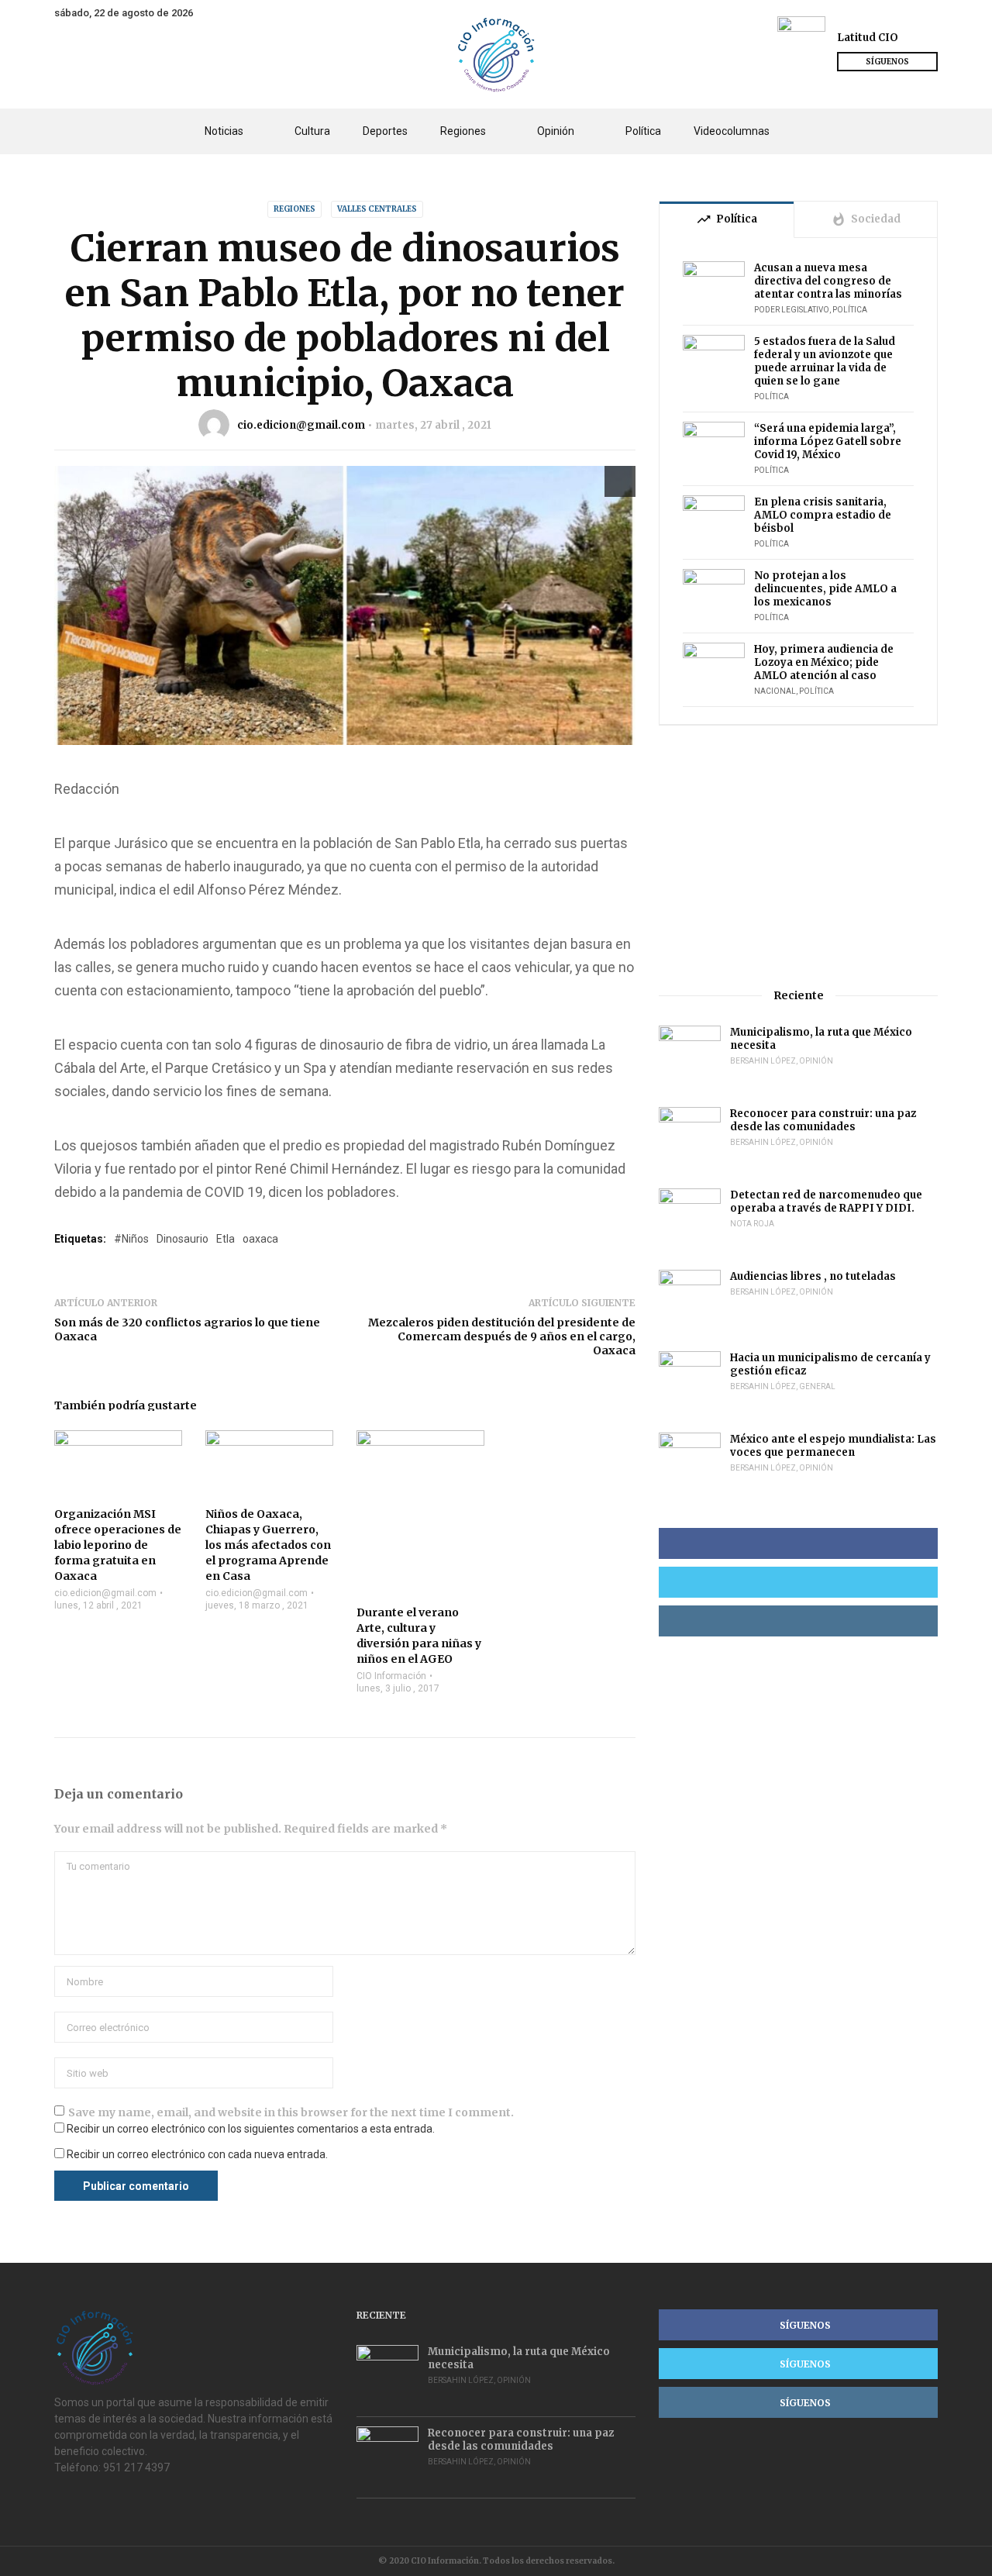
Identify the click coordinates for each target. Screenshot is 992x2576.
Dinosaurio (183, 1239)
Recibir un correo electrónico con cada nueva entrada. (197, 2154)
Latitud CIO (868, 38)
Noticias (224, 131)
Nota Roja (752, 1224)
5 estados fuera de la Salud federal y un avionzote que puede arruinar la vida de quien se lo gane (825, 361)
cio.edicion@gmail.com (301, 425)
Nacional (775, 691)
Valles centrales (377, 209)
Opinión (556, 131)
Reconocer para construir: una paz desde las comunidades (823, 1120)
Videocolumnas (732, 131)
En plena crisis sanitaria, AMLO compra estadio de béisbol (823, 515)
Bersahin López (763, 1061)
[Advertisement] (798, 857)
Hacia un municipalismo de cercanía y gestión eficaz (830, 1364)
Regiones (463, 131)
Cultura (312, 131)
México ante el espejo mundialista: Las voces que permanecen (833, 1446)
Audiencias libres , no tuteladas (813, 1276)
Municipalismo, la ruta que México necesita (821, 1039)
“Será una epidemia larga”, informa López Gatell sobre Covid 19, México (828, 441)
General (817, 1386)
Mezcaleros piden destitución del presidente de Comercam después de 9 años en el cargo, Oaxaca (502, 1336)
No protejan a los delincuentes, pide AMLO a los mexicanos (825, 589)
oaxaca (260, 1239)
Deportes (385, 131)
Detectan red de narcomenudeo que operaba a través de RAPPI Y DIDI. (826, 1202)
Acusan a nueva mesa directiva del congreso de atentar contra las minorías (828, 281)
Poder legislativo (792, 310)
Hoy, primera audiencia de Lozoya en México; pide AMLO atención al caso (824, 662)
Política (643, 131)
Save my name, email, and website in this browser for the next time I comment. (291, 2112)
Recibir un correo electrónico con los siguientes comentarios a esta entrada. (251, 2129)
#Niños (131, 1239)
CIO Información (391, 1676)
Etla (226, 1239)
